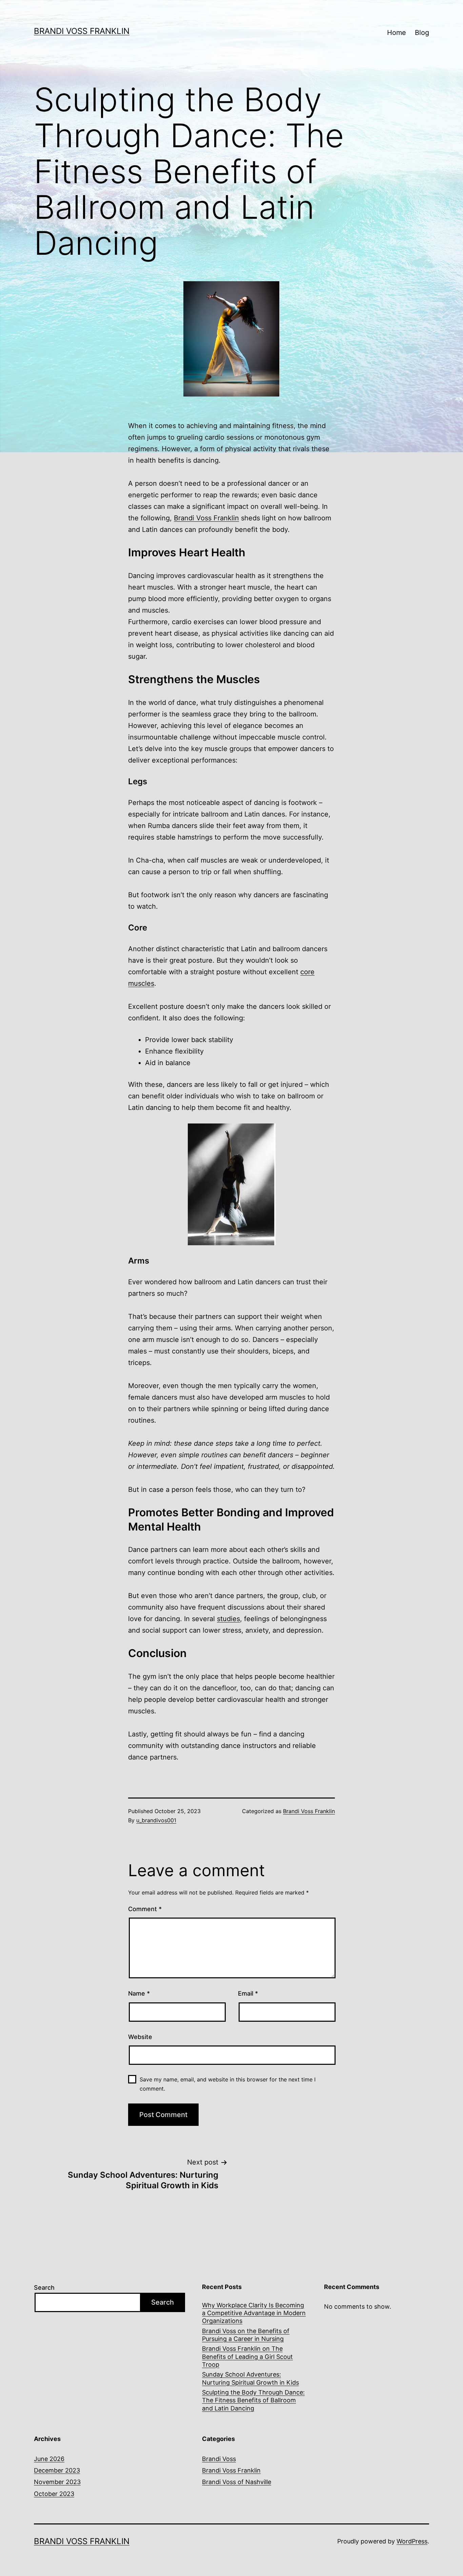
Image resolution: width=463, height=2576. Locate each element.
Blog (422, 33)
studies (228, 1619)
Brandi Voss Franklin (82, 31)
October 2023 (54, 2494)
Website (140, 2037)
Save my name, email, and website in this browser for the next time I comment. (228, 2084)
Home (397, 33)
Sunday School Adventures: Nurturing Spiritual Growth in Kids (250, 2378)
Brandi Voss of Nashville (237, 2482)
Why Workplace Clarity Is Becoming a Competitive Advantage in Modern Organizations (254, 2313)
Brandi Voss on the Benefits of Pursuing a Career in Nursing (246, 2335)
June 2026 (49, 2459)
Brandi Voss (219, 2459)
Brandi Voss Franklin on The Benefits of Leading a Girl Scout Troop (247, 2357)
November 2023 (57, 2482)
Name (139, 1993)
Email (248, 1993)
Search (44, 2287)
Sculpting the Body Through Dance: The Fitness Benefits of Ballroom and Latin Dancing (253, 2400)
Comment (145, 1909)
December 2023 (57, 2470)
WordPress (412, 2541)
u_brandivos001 (156, 1820)
